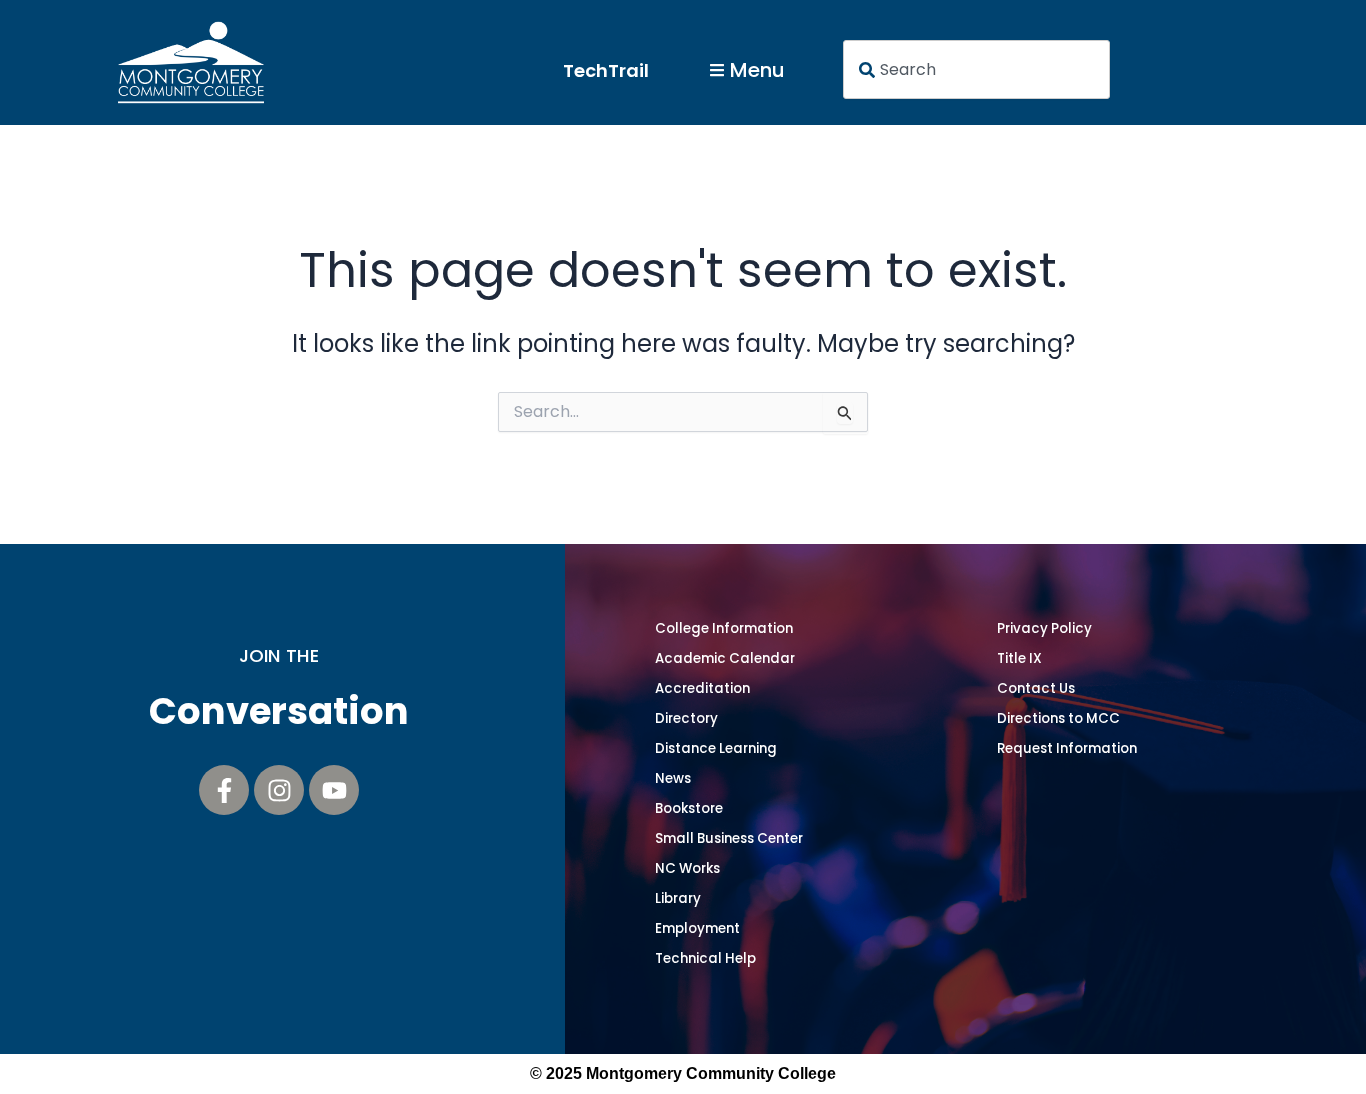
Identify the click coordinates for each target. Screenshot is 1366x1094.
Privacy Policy (1044, 628)
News (673, 778)
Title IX (1019, 658)
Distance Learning (716, 748)
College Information (724, 628)
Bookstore (689, 808)
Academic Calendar (725, 658)
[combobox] (977, 69)
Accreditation (702, 688)
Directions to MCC (1058, 718)
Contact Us (1036, 688)
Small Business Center (729, 838)
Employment (697, 928)
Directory (686, 718)
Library (678, 898)
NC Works (687, 868)
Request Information (1067, 748)
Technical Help (705, 958)
